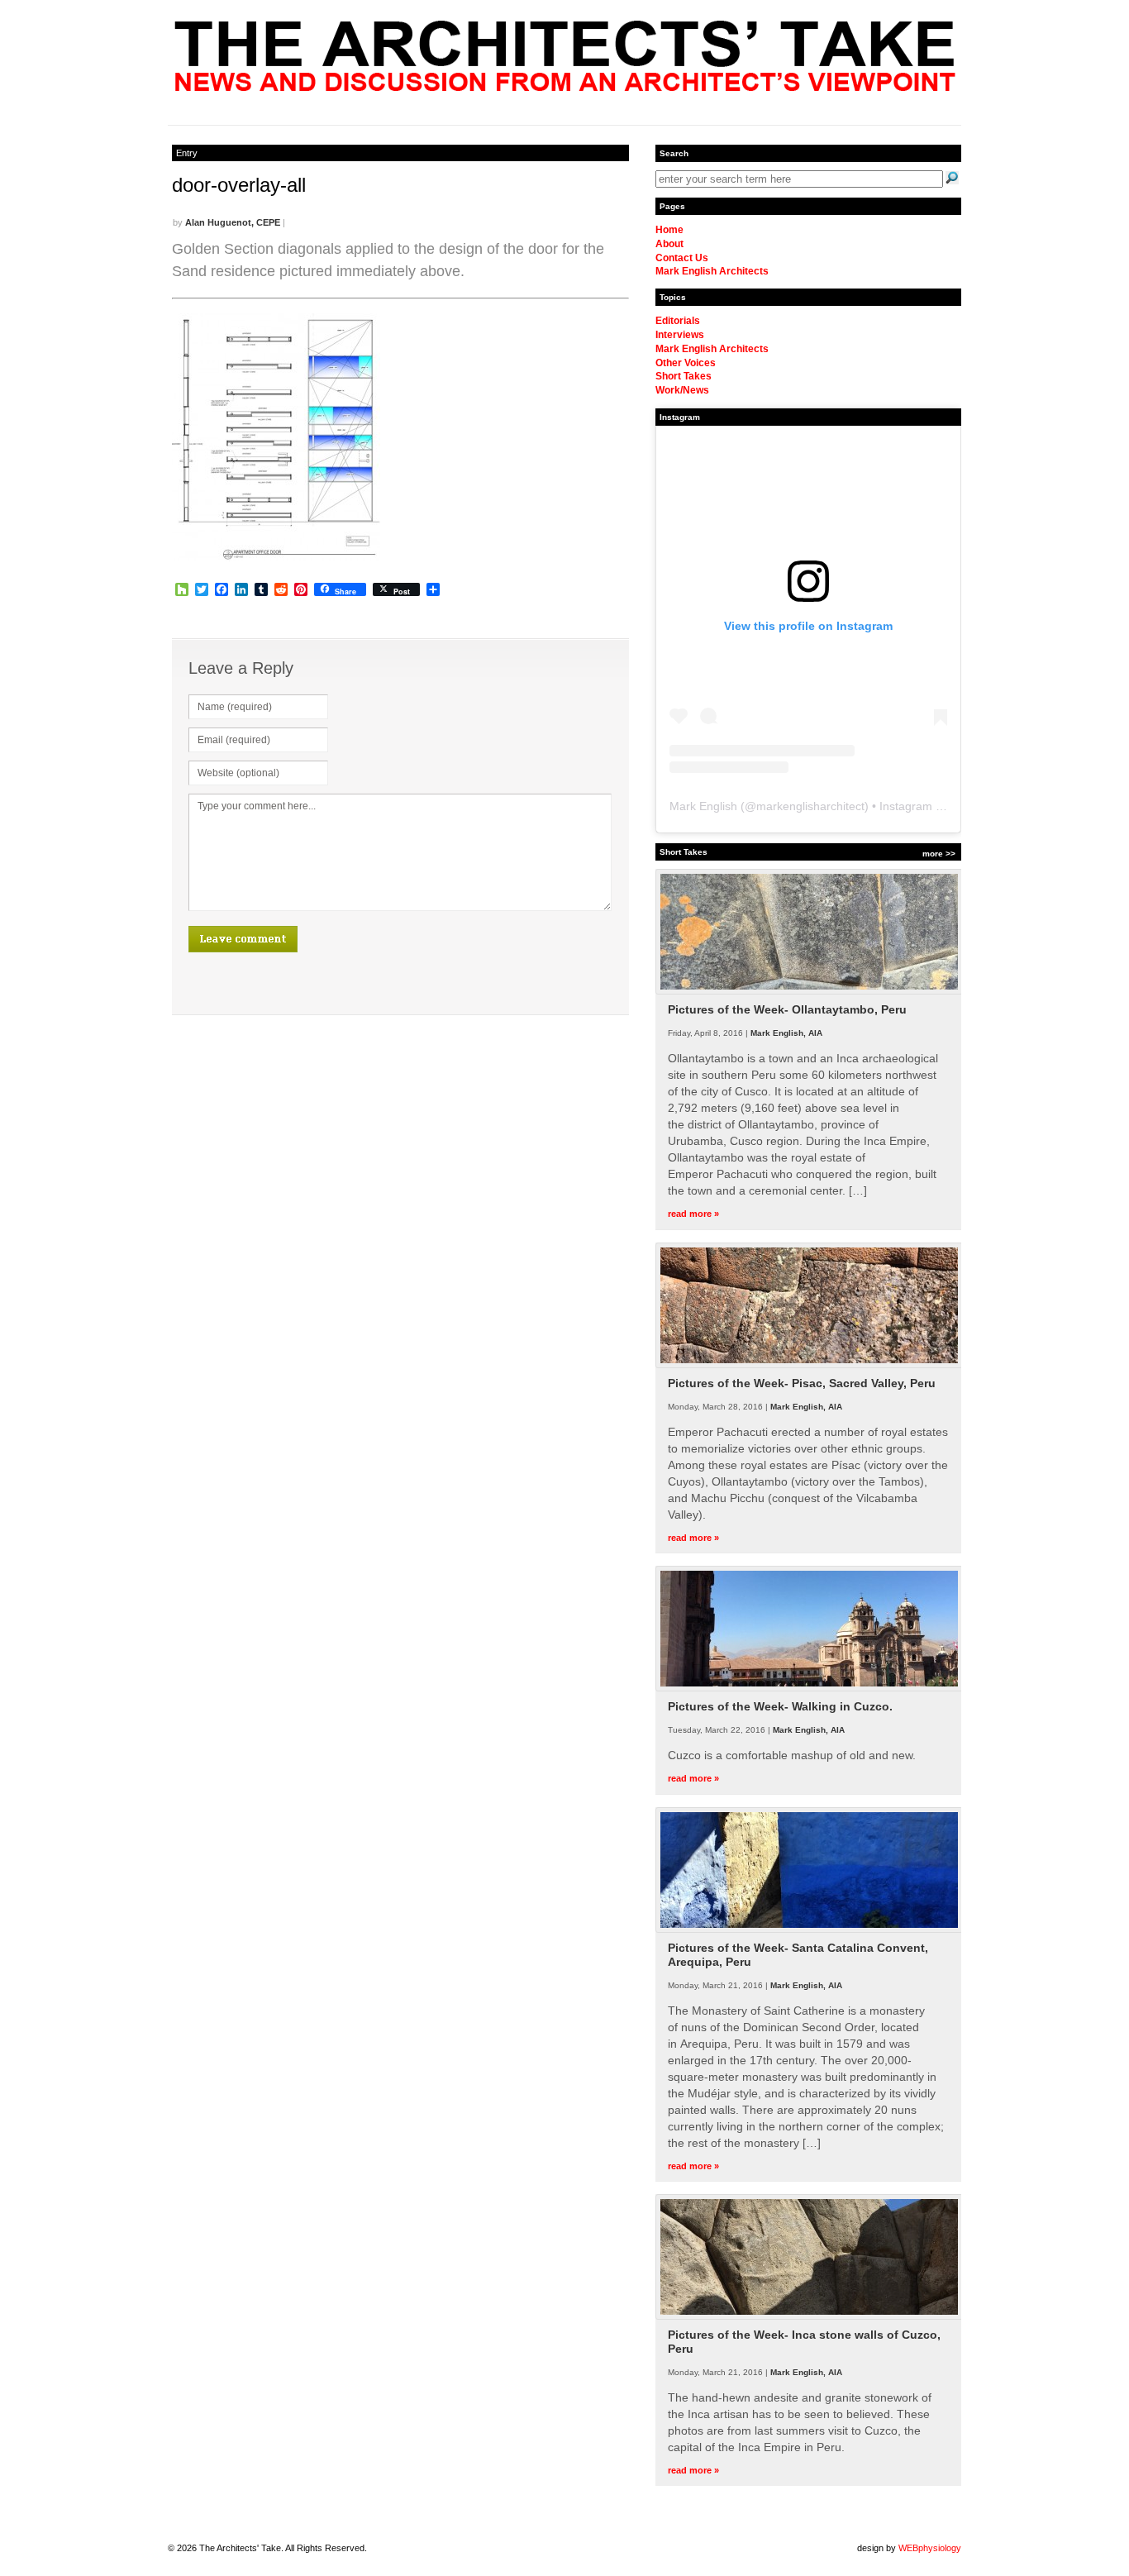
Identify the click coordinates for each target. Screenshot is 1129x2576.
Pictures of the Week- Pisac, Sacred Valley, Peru (802, 1383)
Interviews (680, 335)
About (669, 244)
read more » (693, 1214)
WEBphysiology (930, 2548)
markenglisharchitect (810, 806)
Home (669, 230)
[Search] (952, 178)
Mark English (703, 806)
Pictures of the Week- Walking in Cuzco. (780, 1706)
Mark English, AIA (786, 1033)
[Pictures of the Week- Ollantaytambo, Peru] (809, 991)
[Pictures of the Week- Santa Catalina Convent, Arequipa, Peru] (809, 1930)
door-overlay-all (239, 185)
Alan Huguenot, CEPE (233, 222)
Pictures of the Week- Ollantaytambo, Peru (787, 1009)
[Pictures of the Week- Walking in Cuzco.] (809, 1688)
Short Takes (684, 376)
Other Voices (686, 363)
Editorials (678, 321)
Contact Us (682, 258)
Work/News (682, 390)
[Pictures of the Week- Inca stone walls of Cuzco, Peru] (809, 2316)
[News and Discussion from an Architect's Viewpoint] (565, 87)
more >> (939, 854)
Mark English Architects (712, 271)
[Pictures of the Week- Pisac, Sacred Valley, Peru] (809, 1365)
